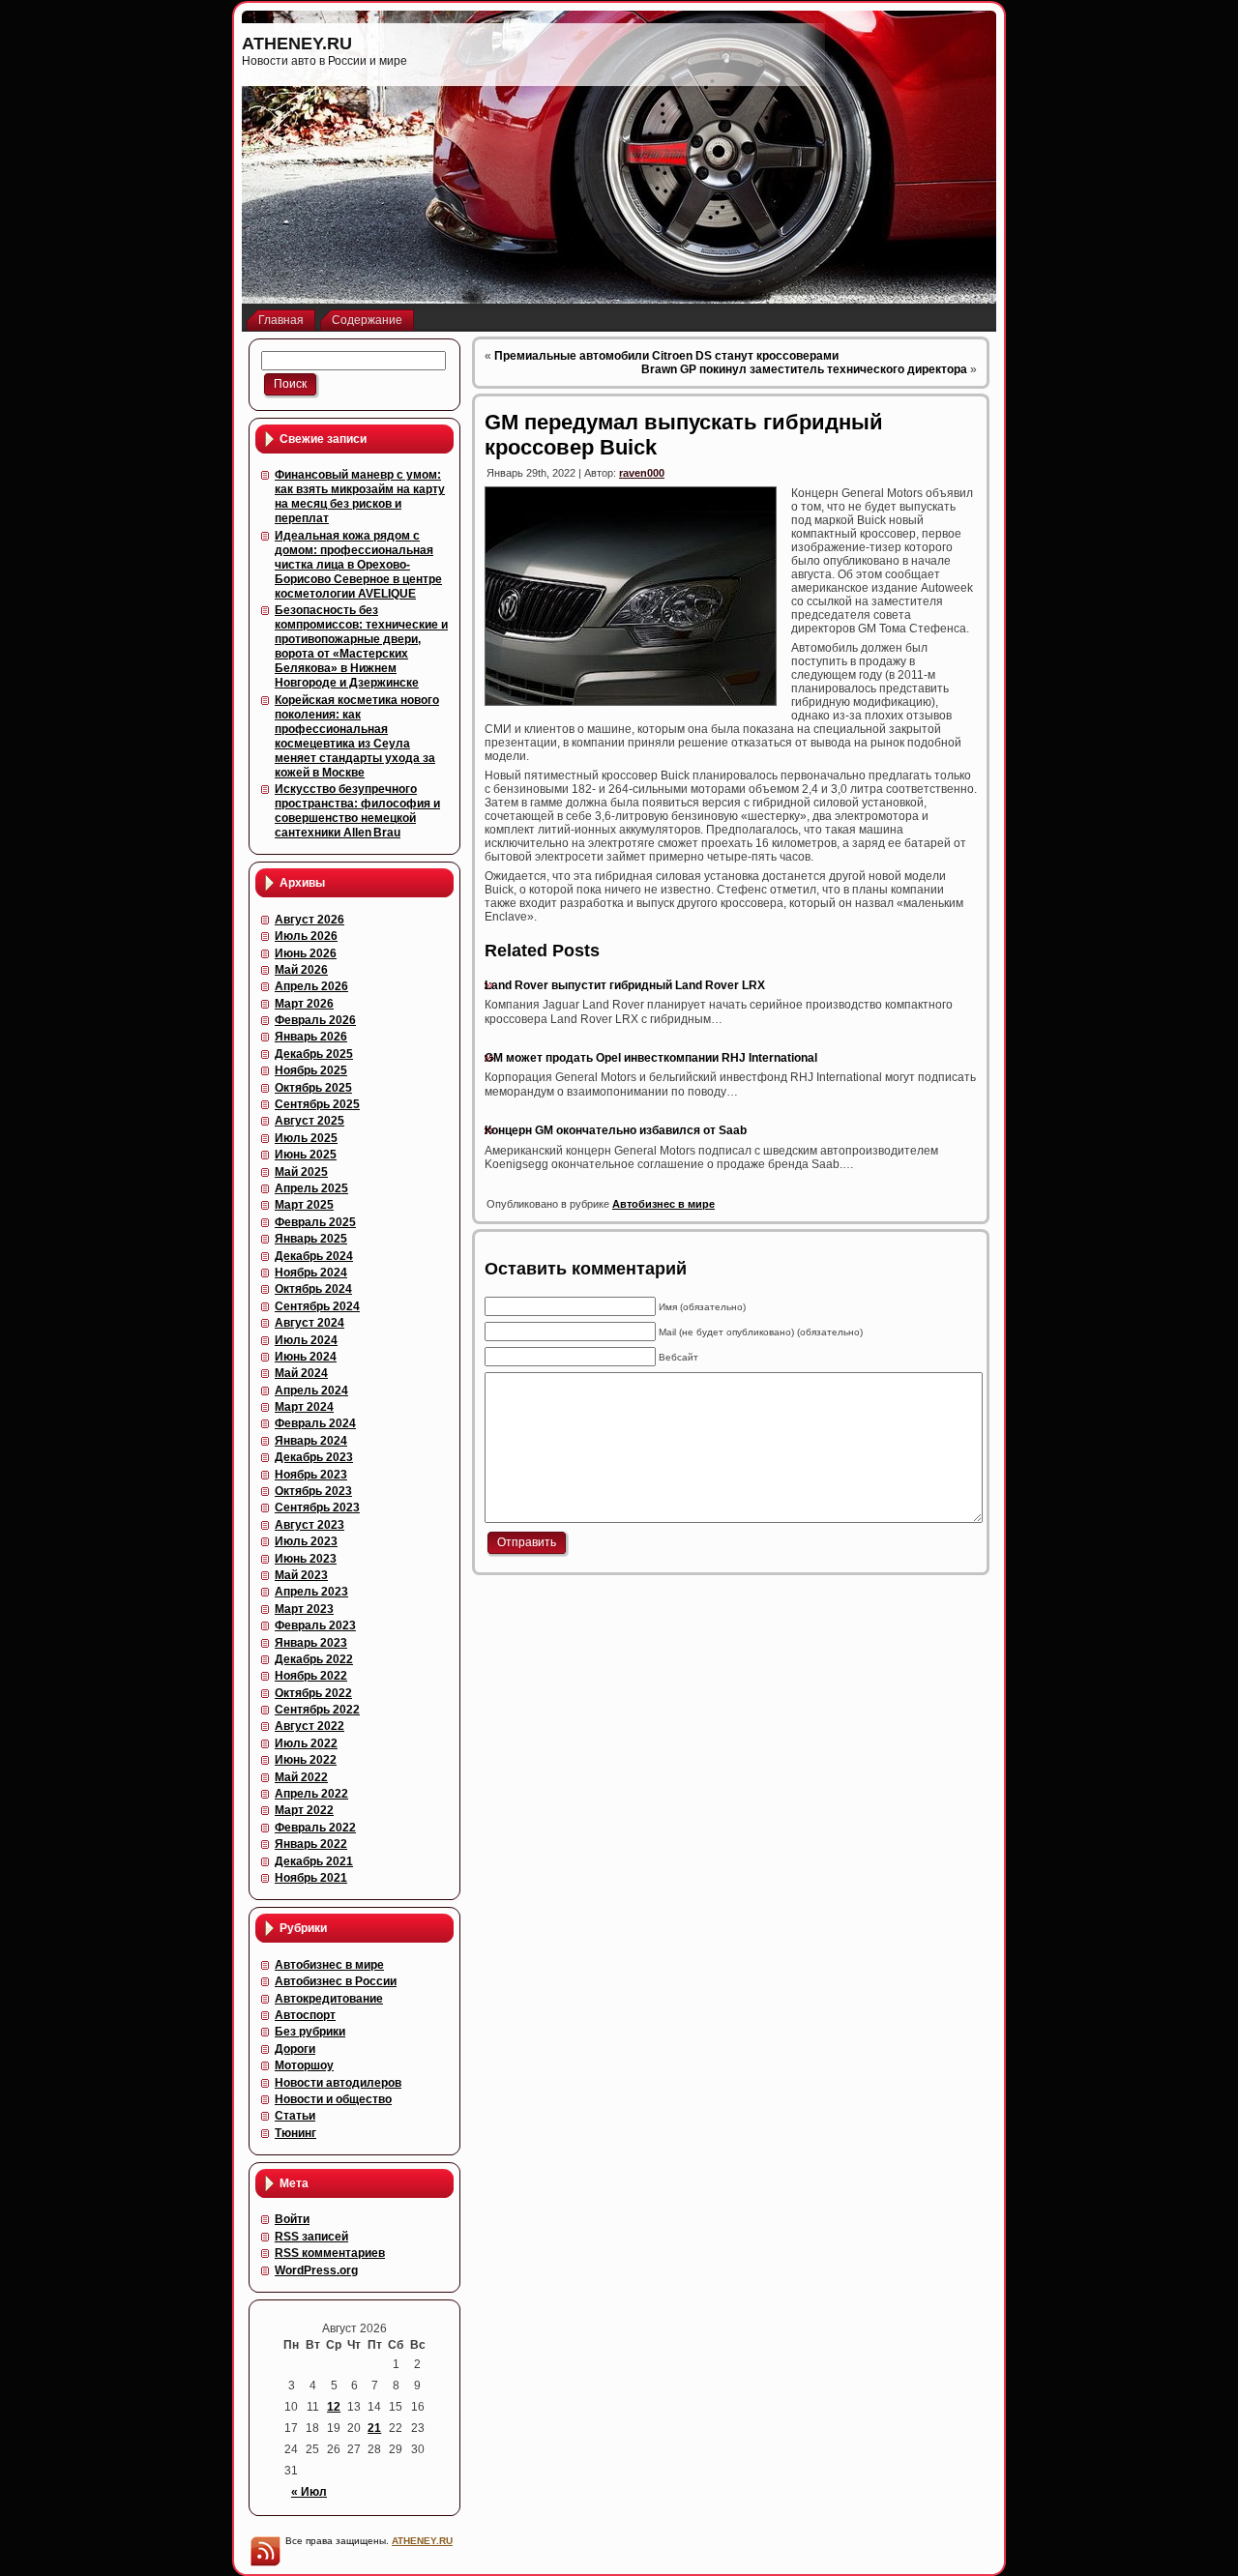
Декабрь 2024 (314, 1256)
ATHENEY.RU (297, 44)
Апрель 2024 (311, 1390)
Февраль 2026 (315, 1020)
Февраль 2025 (315, 1222)
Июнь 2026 (306, 953)
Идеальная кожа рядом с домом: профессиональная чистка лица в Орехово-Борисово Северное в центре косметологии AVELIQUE (358, 565)
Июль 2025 (306, 1138)
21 (374, 2428)
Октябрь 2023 (313, 1491)
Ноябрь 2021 (311, 1878)
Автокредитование (329, 1999)
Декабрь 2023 (314, 1457)
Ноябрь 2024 (311, 1273)
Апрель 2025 (311, 1188)
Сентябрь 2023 (317, 1508)
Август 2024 (309, 1323)
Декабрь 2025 (314, 1054)
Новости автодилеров (338, 2083)
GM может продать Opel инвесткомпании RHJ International (651, 1058)
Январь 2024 (311, 1441)
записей (311, 2237)
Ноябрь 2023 (311, 1475)
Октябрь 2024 (313, 1289)
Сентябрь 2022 (317, 1710)
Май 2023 (301, 1575)
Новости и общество (333, 2099)
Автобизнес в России (336, 1981)
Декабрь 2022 (314, 1659)
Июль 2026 (306, 936)
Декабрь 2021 (314, 1861)
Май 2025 (301, 1172)
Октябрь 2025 (313, 1088)
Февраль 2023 (315, 1625)
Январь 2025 (311, 1239)
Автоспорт (305, 2015)
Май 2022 (301, 1777)
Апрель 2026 (311, 986)
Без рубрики (310, 2032)
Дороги (295, 2049)
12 (334, 2407)
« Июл (309, 2492)
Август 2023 (309, 1525)
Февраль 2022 (315, 1828)
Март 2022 (304, 1810)
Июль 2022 (306, 1743)
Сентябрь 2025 (317, 1104)
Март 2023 (304, 1609)
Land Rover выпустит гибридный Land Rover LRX (625, 985)
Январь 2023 (311, 1643)
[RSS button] (265, 2551)
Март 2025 (304, 1205)
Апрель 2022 (311, 1794)
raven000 (642, 473)
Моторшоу (304, 2065)
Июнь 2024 (306, 1357)
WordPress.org (316, 2270)
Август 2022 (309, 1726)
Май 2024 (301, 1373)
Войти (292, 2219)
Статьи (295, 2116)
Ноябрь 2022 (311, 1676)
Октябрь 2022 (313, 1693)
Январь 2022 (311, 1844)
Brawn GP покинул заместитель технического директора (804, 369)
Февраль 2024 (315, 1423)
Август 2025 (309, 1121)
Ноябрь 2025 (311, 1070)
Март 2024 (304, 1407)
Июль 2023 (306, 1541)
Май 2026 (301, 970)
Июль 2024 (306, 1340)
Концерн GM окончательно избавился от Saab (616, 1130)
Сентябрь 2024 (317, 1306)
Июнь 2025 (306, 1155)
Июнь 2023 (306, 1559)
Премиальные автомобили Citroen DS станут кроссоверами (666, 356)
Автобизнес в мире (329, 1965)
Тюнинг (295, 2133)
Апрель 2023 (311, 1592)
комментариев (330, 2253)
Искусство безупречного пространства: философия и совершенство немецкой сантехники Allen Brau (357, 811)
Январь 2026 (311, 1037)
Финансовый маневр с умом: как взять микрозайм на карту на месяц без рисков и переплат (360, 497)
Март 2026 (304, 1004)
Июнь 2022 (306, 1760)
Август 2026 (309, 920)
